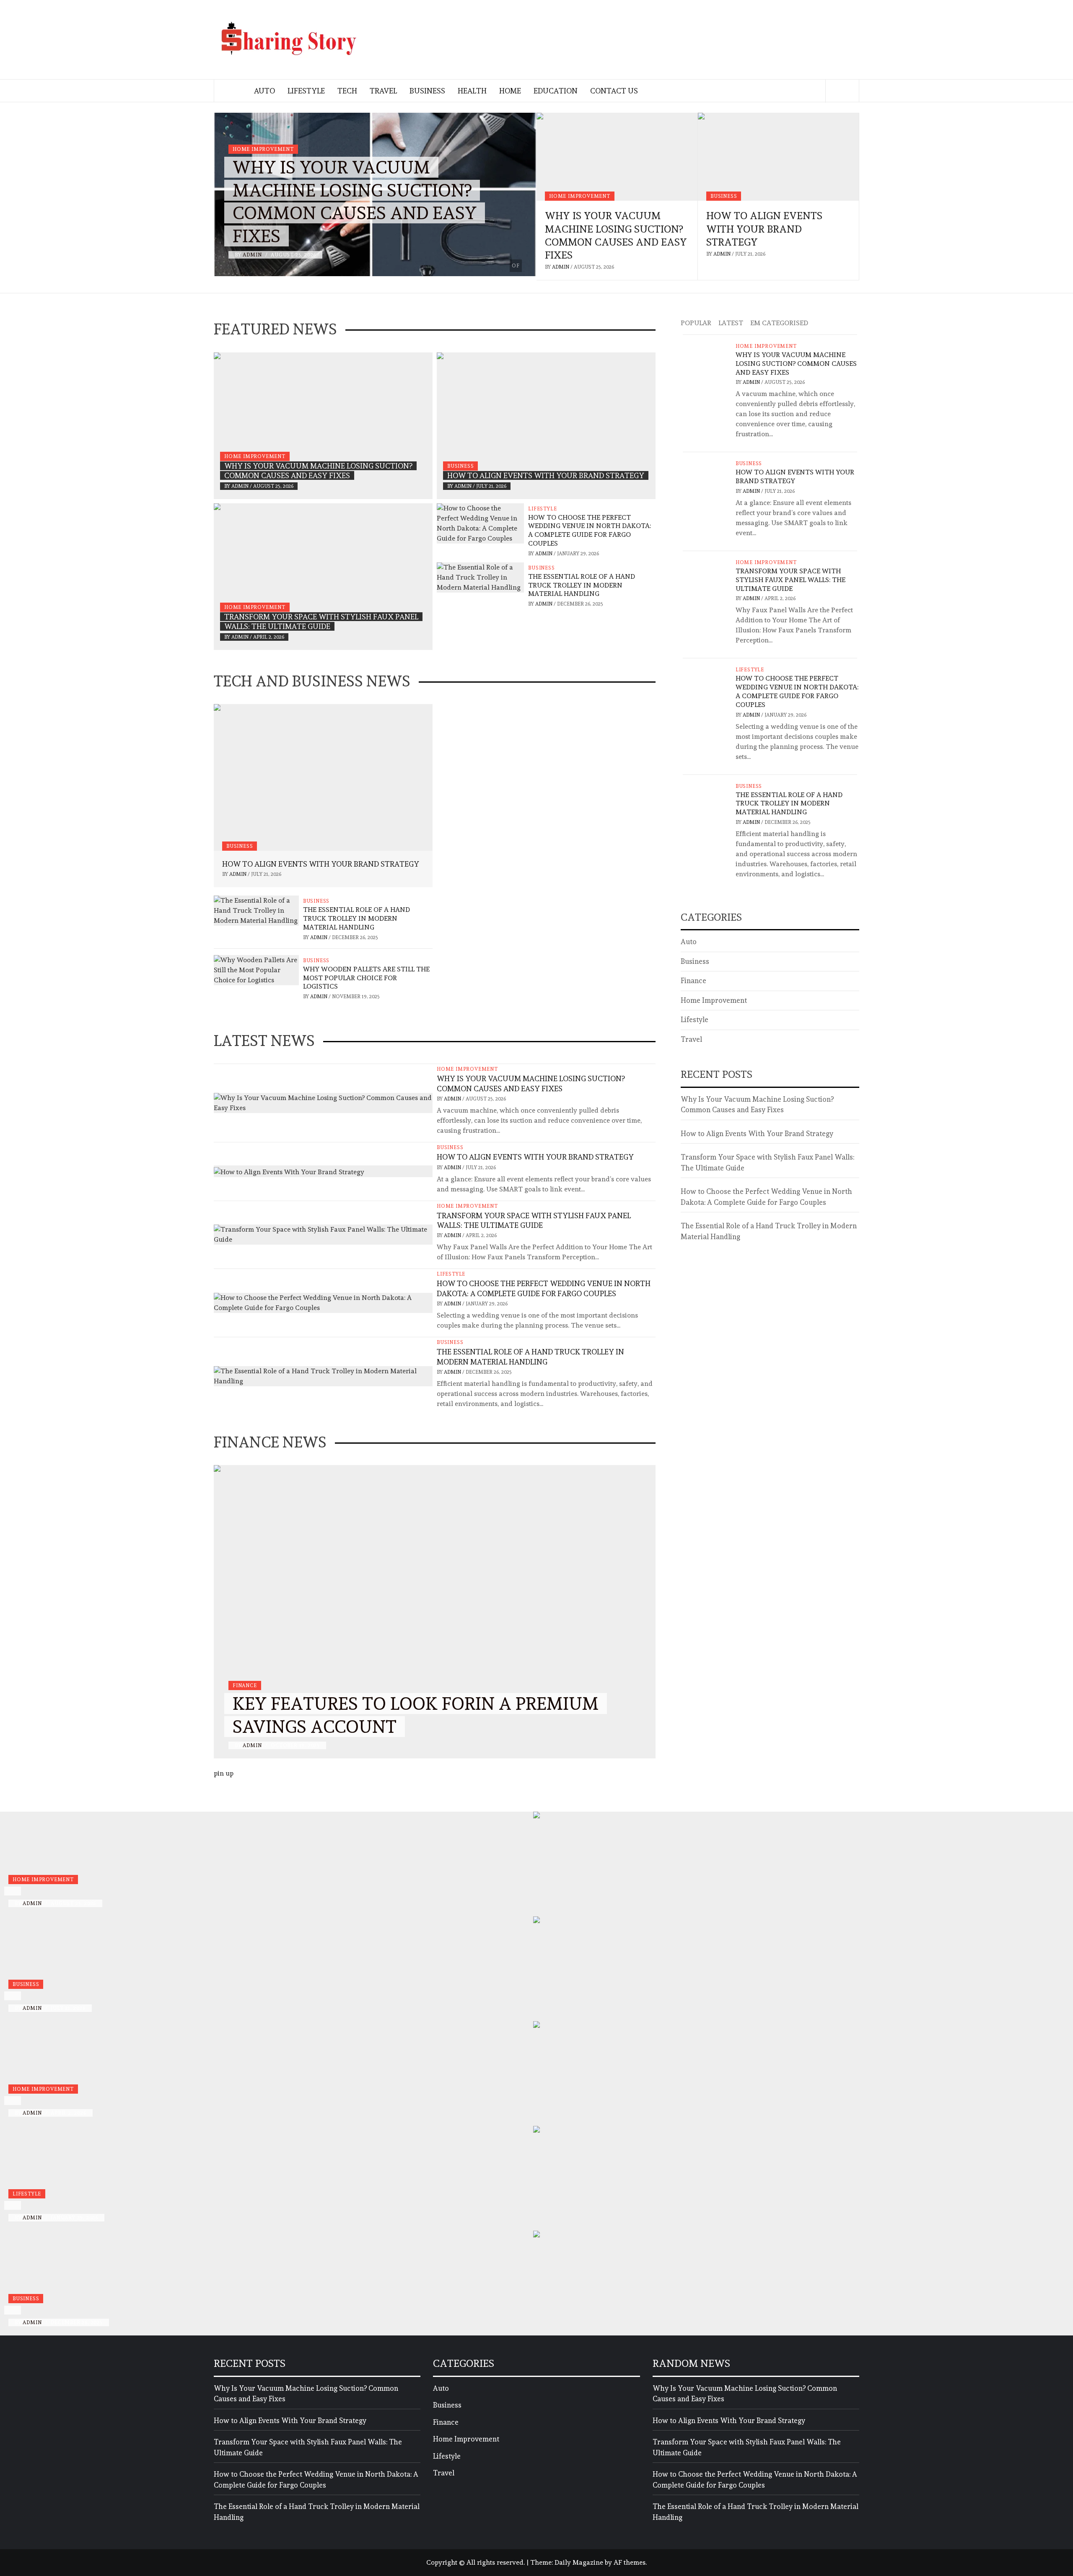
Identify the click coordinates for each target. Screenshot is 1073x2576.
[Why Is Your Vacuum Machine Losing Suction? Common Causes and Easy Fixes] (617, 157)
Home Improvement (263, 149)
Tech (347, 91)
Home (510, 91)
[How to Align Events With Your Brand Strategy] (778, 157)
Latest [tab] (731, 323)
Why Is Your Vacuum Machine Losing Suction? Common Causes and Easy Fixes (796, 364)
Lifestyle (306, 91)
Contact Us (614, 91)
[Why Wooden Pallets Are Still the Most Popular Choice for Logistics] (256, 968)
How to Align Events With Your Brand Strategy (764, 229)
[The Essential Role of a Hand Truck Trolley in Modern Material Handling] (480, 576)
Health (472, 91)
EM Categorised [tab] (779, 323)
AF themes (630, 2562)
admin (253, 255)
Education (556, 91)
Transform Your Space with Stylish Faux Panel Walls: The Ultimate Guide (790, 580)
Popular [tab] (696, 323)
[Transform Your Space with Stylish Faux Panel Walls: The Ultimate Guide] (323, 577)
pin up (224, 1773)
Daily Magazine (579, 2562)
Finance (245, 1685)
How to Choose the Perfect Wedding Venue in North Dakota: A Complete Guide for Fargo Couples (590, 530)
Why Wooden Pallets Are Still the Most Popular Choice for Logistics (366, 978)
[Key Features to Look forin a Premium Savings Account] (435, 1612)
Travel (383, 91)
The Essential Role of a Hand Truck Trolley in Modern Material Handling (582, 585)
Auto (264, 91)
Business (427, 91)
